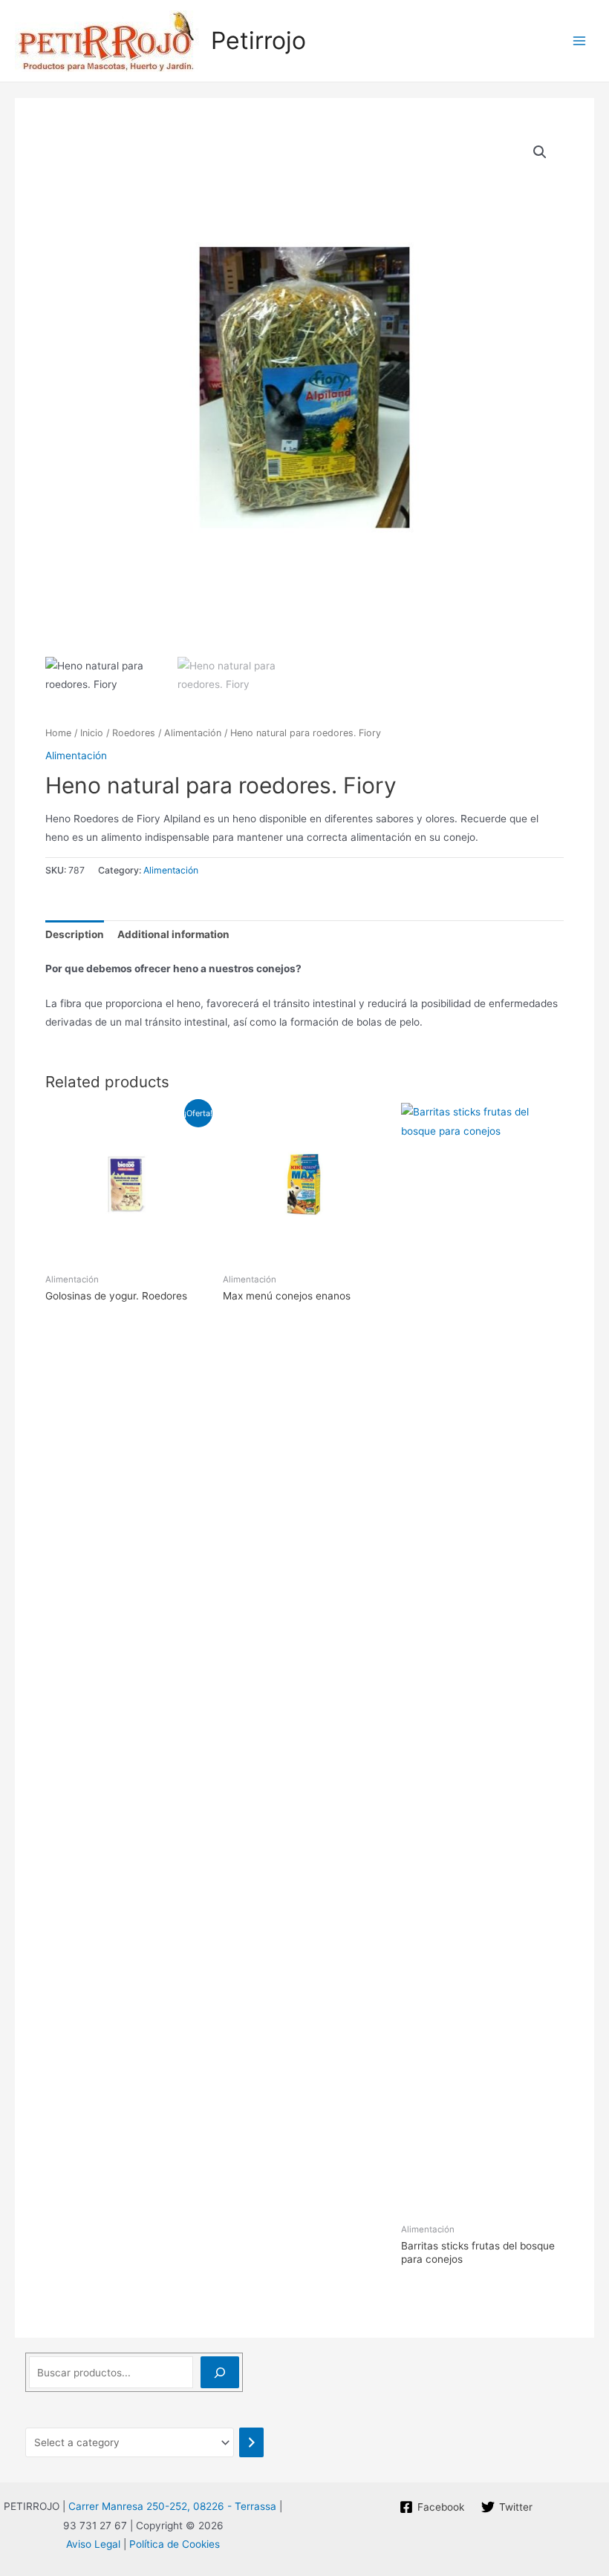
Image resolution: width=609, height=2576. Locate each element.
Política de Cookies (175, 2544)
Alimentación (193, 733)
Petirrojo (258, 40)
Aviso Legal (93, 2544)
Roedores (134, 733)
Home (58, 733)
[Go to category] (252, 2442)
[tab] (75, 935)
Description (75, 934)
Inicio (92, 733)
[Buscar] (219, 2372)
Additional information (173, 934)
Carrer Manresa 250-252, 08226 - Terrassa (172, 2506)
